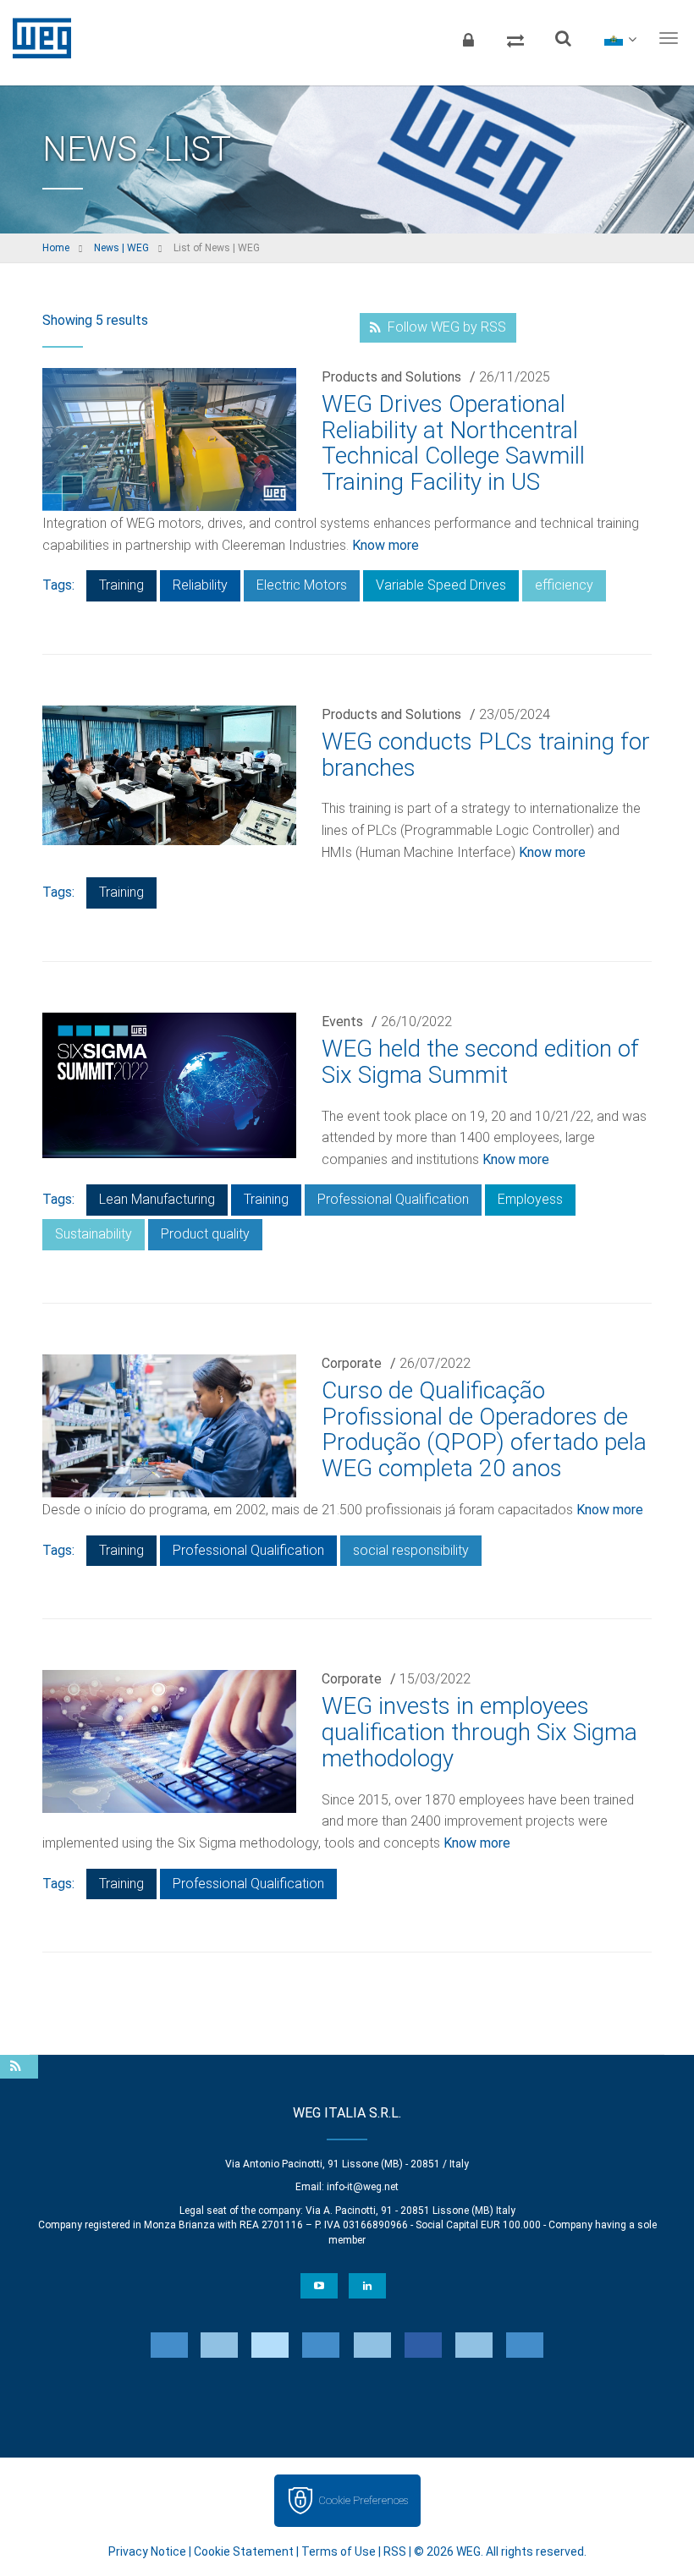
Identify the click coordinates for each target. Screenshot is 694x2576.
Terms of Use (339, 2551)
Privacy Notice (147, 2551)
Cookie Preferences (363, 2500)
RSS (395, 2551)
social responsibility (411, 1550)
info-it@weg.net (363, 2187)
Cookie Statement (244, 2551)
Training (121, 585)
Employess (530, 1199)
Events (342, 1022)
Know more (386, 545)
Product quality (205, 1234)
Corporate (352, 1363)
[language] (620, 38)
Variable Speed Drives (441, 585)
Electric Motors (302, 585)
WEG (36, 38)
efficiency (564, 585)
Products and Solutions (391, 377)
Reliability (200, 585)
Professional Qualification (393, 1199)
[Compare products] (515, 38)
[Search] (563, 38)
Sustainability (94, 1234)
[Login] (468, 38)
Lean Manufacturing (157, 1199)
